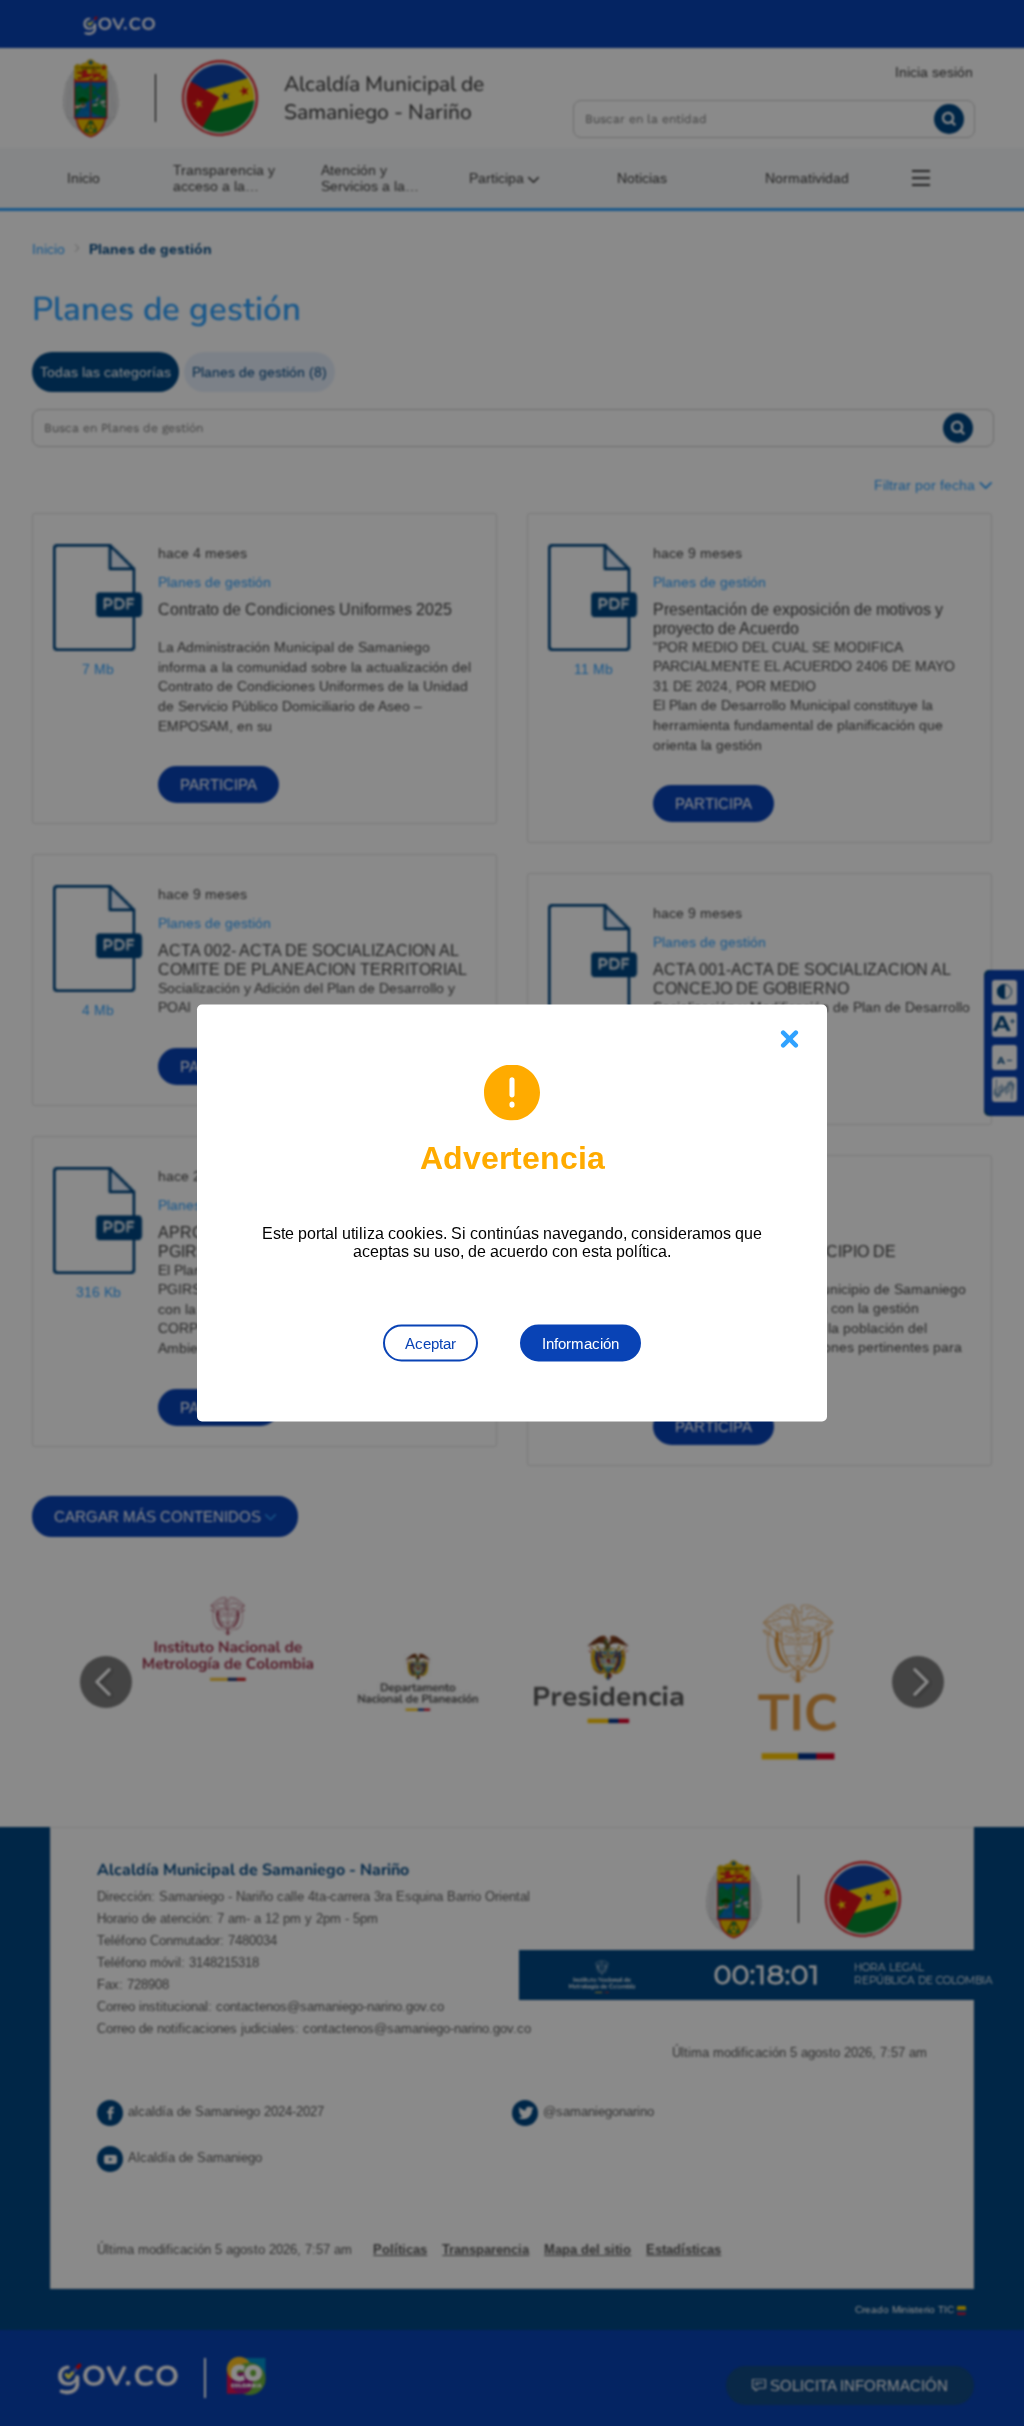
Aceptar (430, 1343)
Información (580, 1343)
